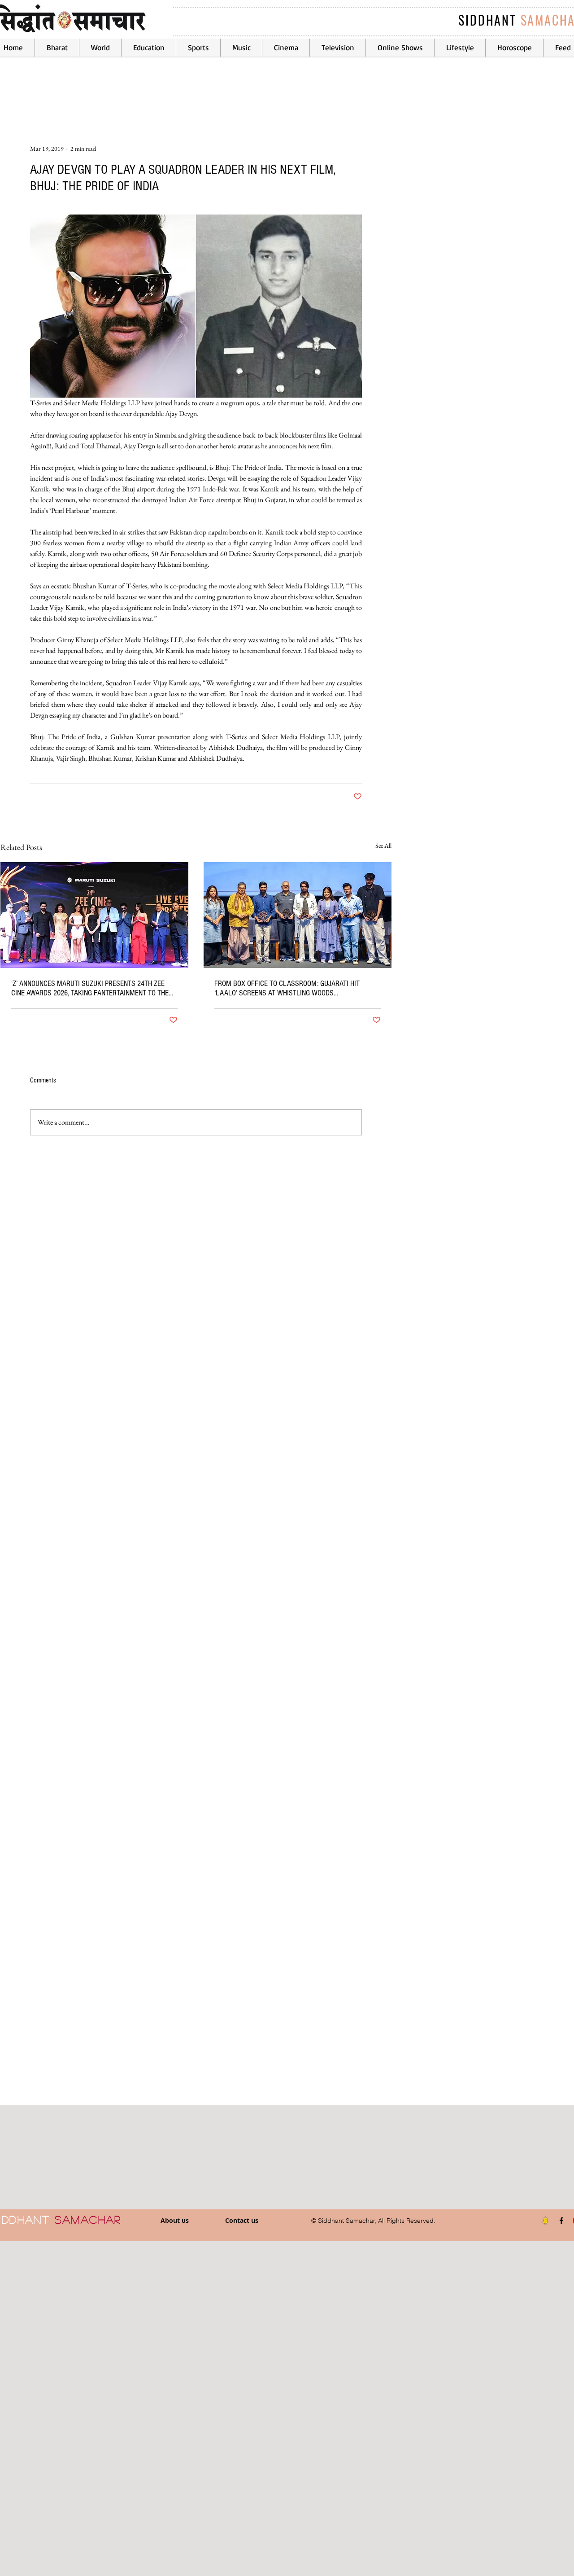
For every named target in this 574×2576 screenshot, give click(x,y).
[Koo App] (545, 2221)
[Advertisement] (269, 2408)
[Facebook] (561, 2221)
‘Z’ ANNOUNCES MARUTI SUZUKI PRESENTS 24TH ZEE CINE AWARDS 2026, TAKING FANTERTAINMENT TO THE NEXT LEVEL (90, 988)
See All (383, 846)
